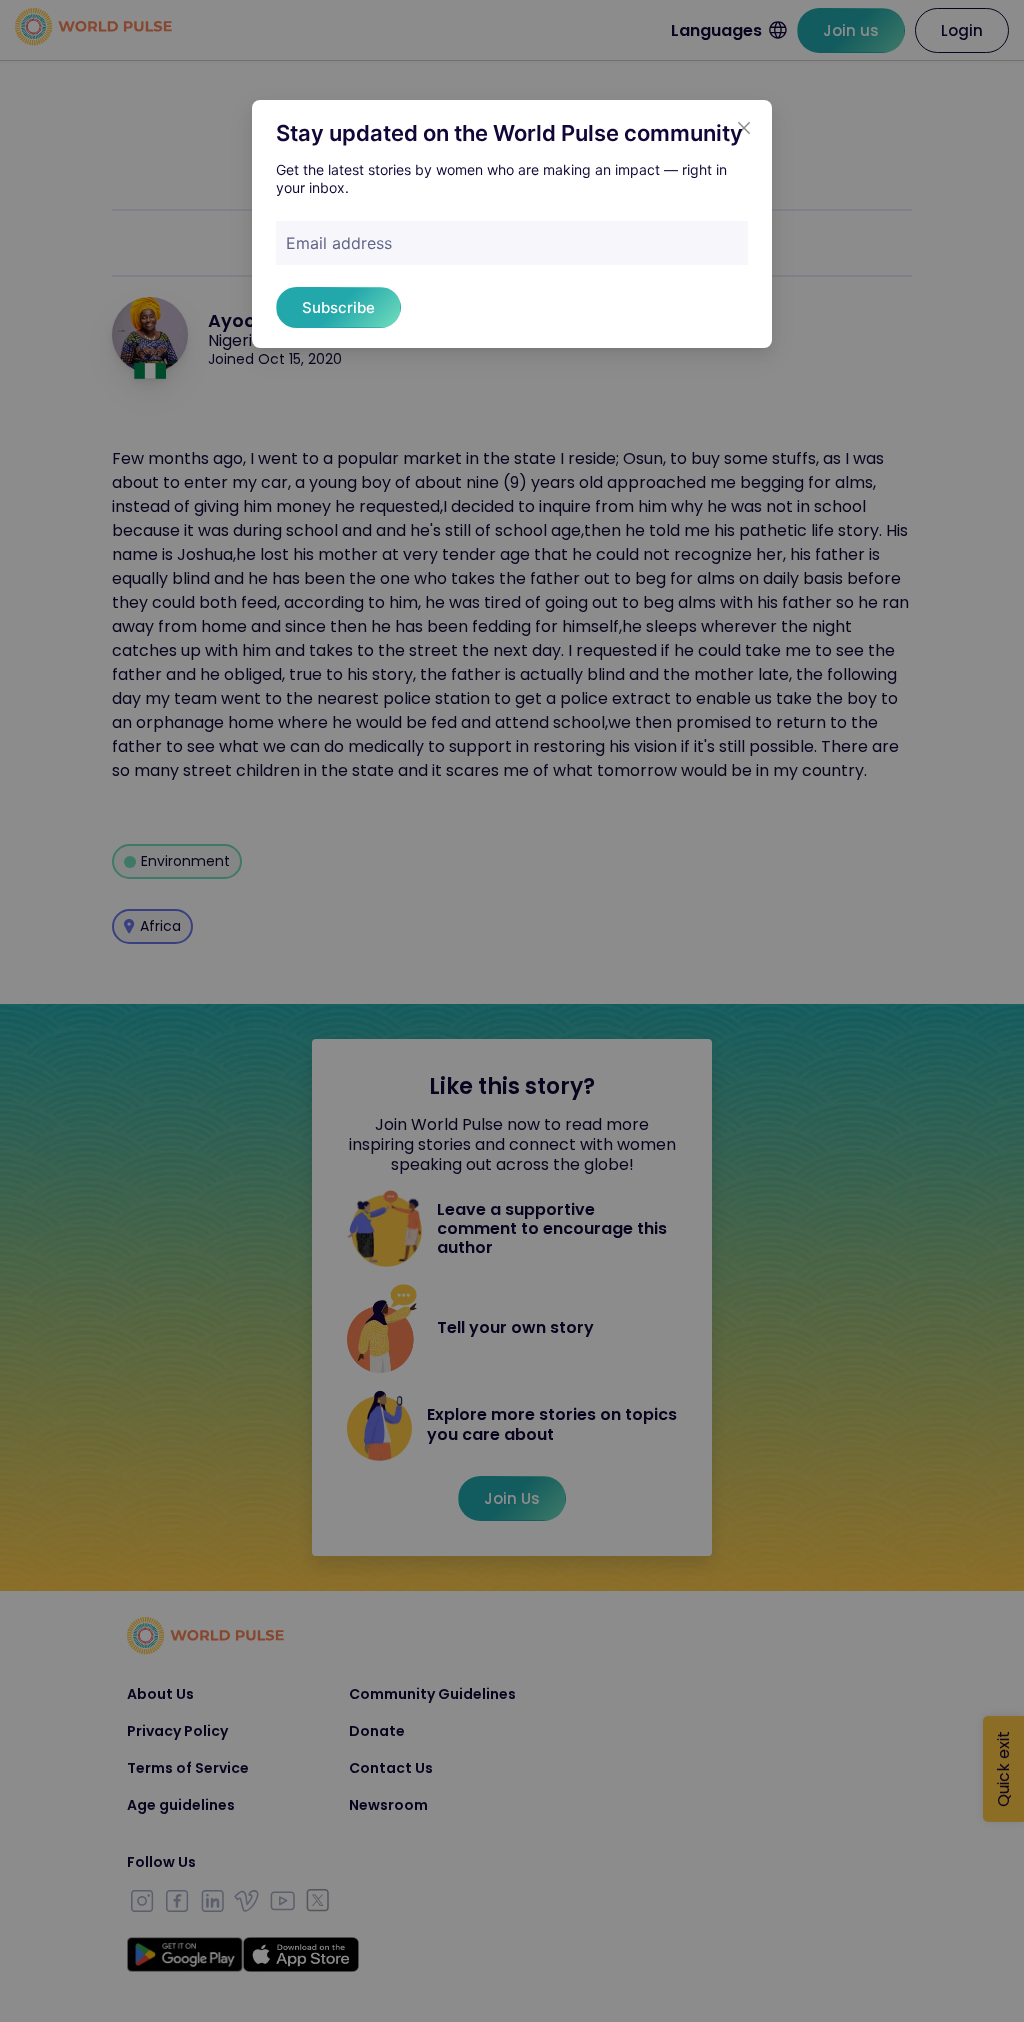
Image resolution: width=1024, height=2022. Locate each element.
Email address (339, 243)
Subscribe (338, 307)
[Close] (744, 128)
